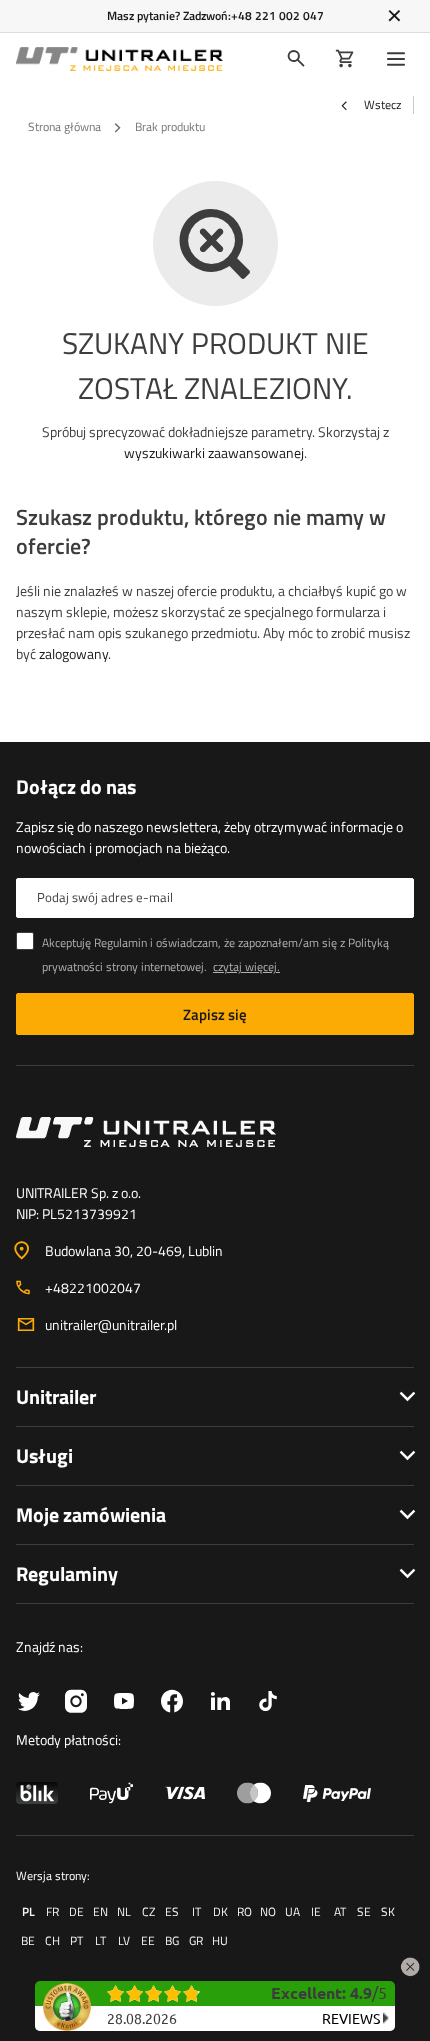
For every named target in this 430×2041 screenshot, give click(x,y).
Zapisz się (215, 1014)
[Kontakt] (215, 1132)
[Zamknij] (394, 16)
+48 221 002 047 (277, 15)
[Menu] (400, 59)
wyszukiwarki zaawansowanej (214, 452)
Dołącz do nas (76, 787)
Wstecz (381, 105)
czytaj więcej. (246, 966)
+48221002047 (93, 1287)
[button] (410, 1963)
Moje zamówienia (91, 1514)
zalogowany (73, 653)
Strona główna (64, 126)
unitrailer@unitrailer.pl (111, 1324)
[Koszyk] (345, 59)
